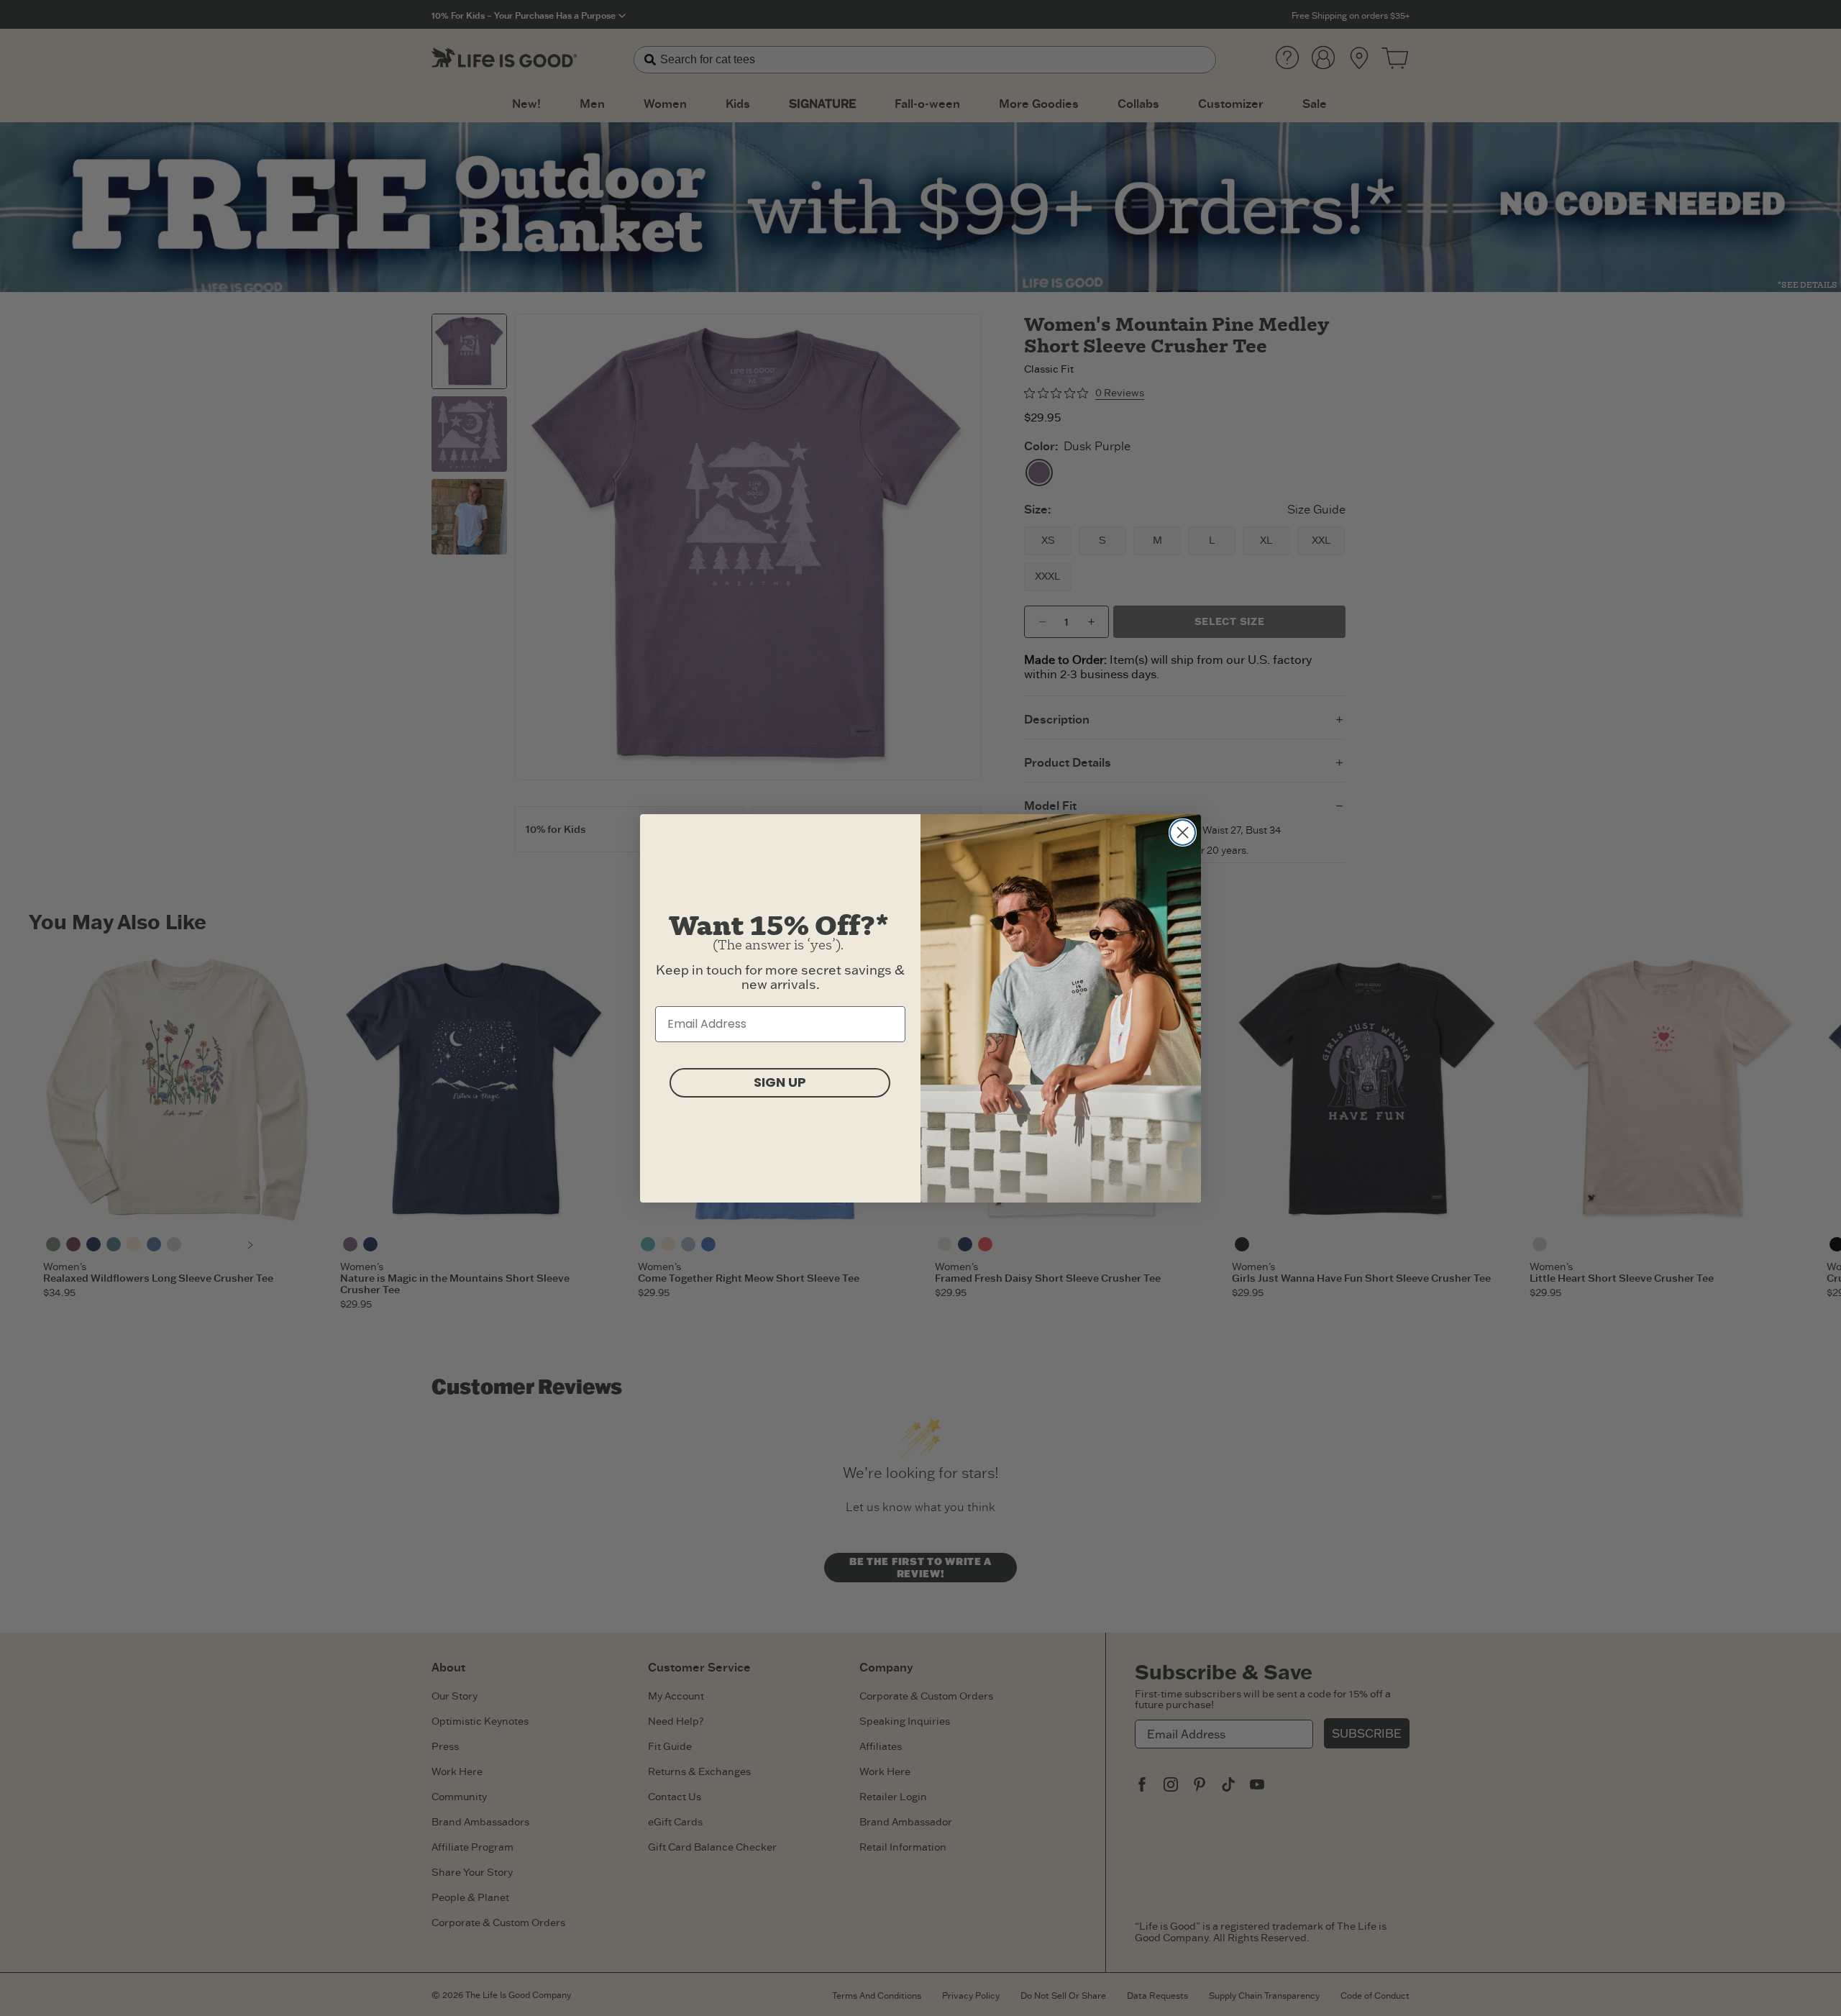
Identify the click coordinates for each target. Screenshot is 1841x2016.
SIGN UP (780, 1082)
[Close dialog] (1183, 833)
